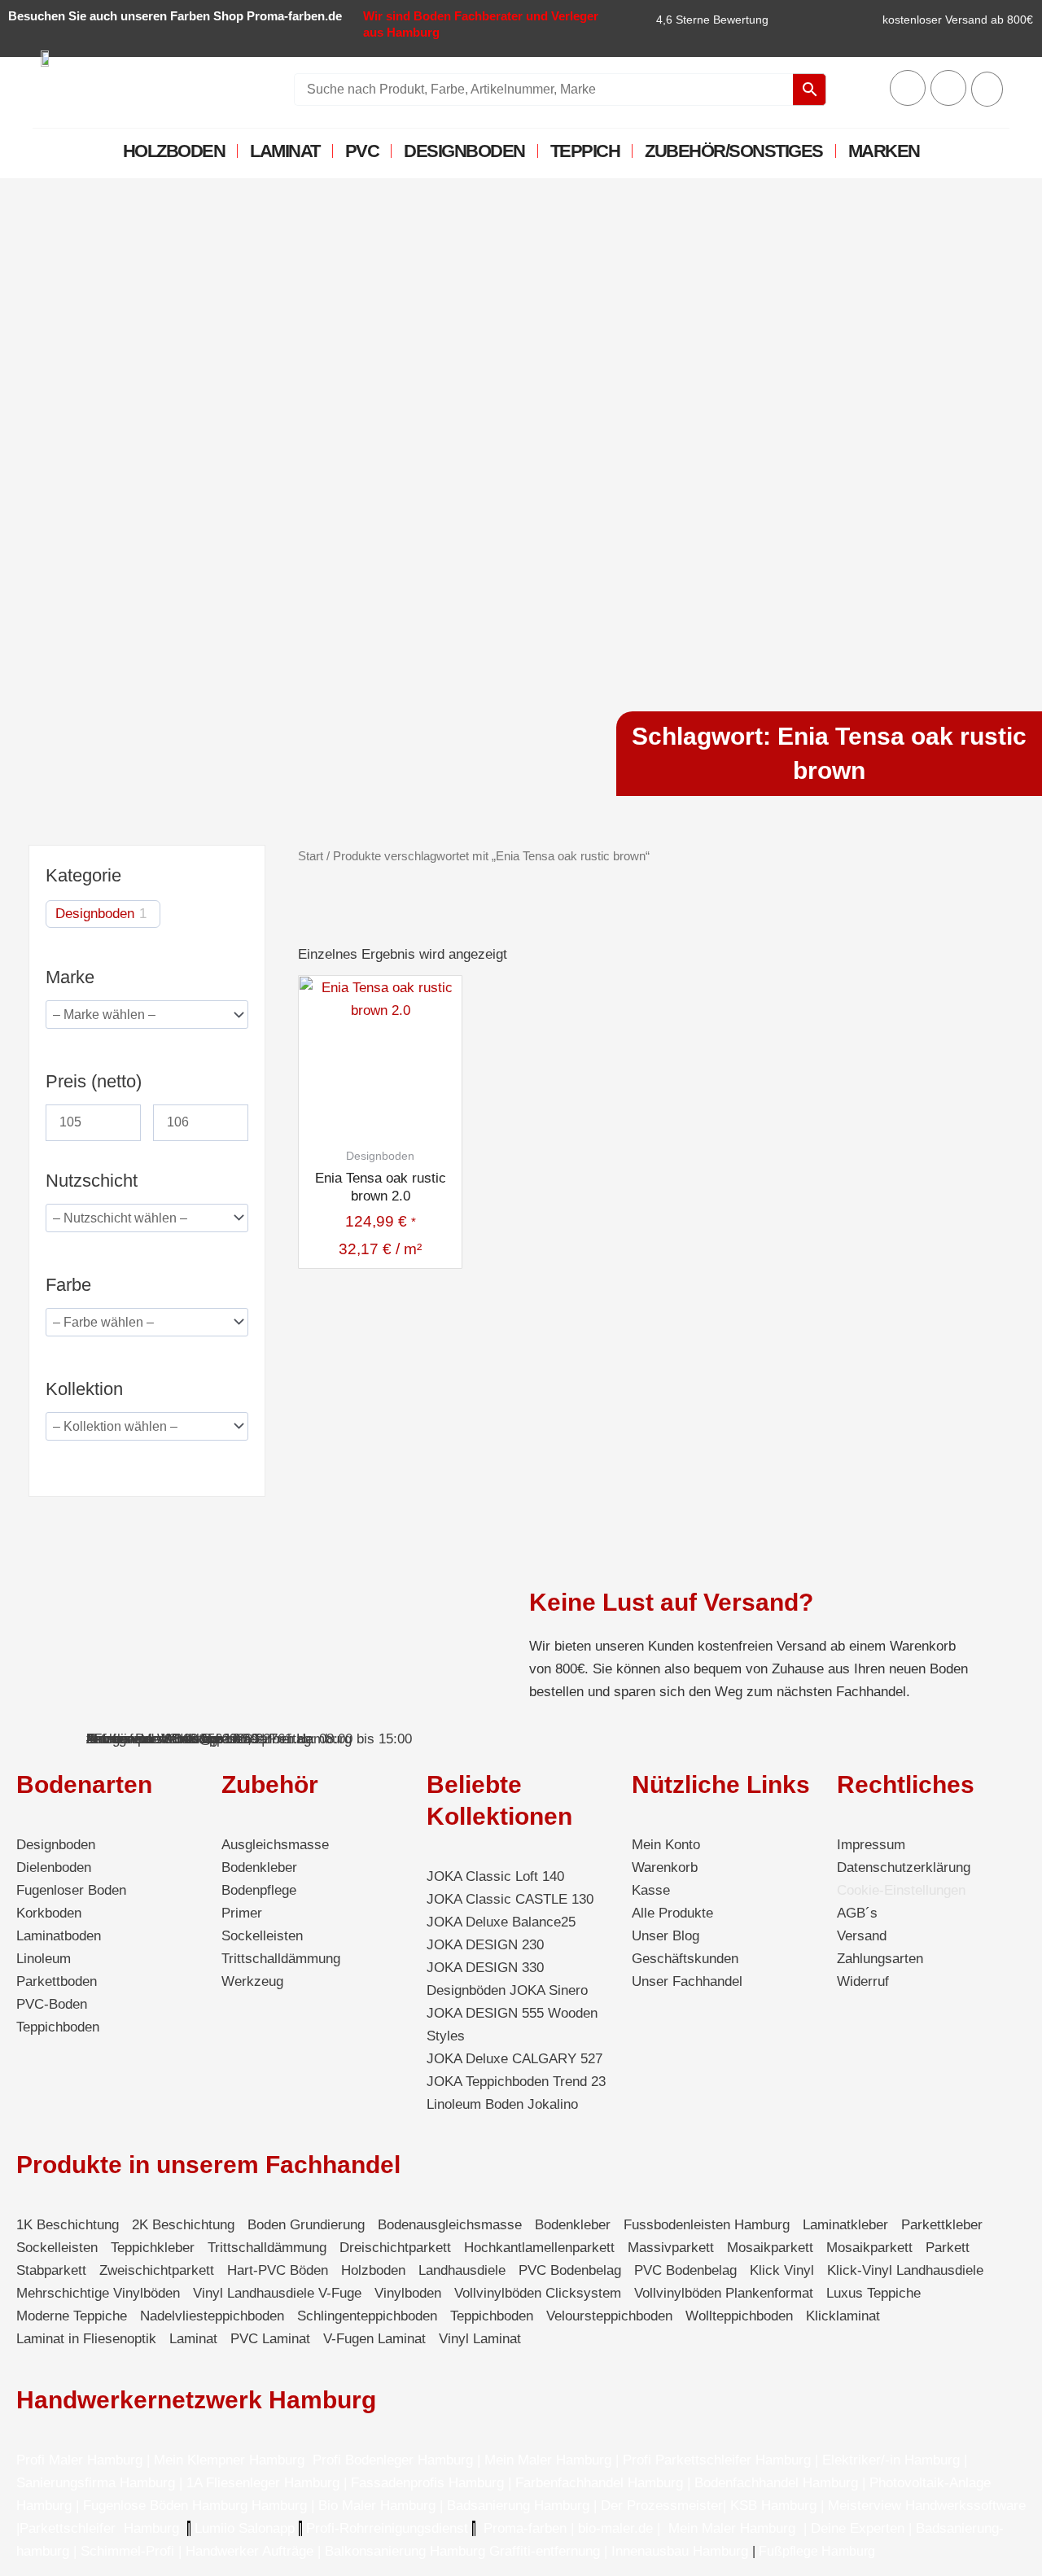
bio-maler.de (613, 2528)
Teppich (585, 151)
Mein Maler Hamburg (548, 2460)
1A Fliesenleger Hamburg (265, 2483)
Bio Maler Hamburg (379, 2506)
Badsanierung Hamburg (520, 2506)
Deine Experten (858, 2528)
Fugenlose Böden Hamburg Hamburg (197, 2506)
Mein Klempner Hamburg (229, 2460)
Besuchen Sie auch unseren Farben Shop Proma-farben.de (175, 16)
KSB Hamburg (775, 2506)
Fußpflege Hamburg (817, 2551)
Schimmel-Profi (127, 2551)
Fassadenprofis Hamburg (429, 2483)
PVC (362, 151)
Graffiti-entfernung (545, 2551)
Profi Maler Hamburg (79, 2460)
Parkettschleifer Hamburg (99, 2528)
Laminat (285, 151)
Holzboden (174, 151)
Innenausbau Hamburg (680, 2551)
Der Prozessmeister (662, 2506)
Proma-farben (525, 2528)
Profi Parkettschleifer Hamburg (717, 2460)
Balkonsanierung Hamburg (405, 2551)
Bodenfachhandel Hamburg (778, 2483)
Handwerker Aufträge (250, 2551)
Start (311, 856)
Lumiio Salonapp (245, 2528)
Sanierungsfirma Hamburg (98, 2483)
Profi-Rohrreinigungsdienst (387, 2528)
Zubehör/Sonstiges (734, 151)
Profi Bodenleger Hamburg (393, 2460)
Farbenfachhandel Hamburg (601, 2483)
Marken (884, 151)
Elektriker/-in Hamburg (893, 2460)
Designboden (464, 151)
